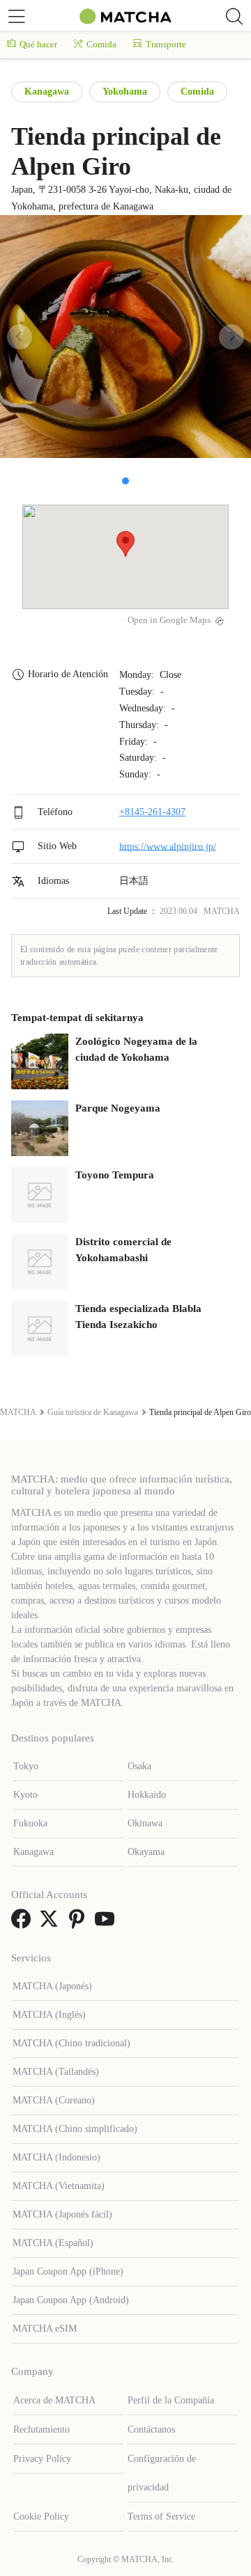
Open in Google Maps (169, 620)
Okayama (146, 1852)
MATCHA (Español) (53, 2243)
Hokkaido (147, 1795)
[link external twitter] (52, 1923)
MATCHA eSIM (45, 2329)
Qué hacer (38, 44)
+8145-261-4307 (152, 812)
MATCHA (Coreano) (54, 2100)
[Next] (231, 337)
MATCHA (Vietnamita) (59, 2186)
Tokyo (26, 1766)
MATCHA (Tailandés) (56, 2072)
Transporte (166, 44)
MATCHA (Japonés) (52, 1986)
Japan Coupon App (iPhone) (68, 2271)
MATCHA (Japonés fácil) (62, 2214)
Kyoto (25, 1795)
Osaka (139, 1766)
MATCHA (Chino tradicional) (71, 2043)
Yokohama (125, 92)
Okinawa (145, 1823)
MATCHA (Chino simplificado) (75, 2129)
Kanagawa (47, 92)
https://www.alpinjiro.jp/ (168, 846)
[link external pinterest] (79, 1923)
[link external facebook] (24, 1923)
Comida (101, 44)
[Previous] (20, 337)
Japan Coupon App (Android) (71, 2300)
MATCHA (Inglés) (49, 2015)
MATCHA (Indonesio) (56, 2157)
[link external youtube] (107, 1923)
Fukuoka (30, 1823)
